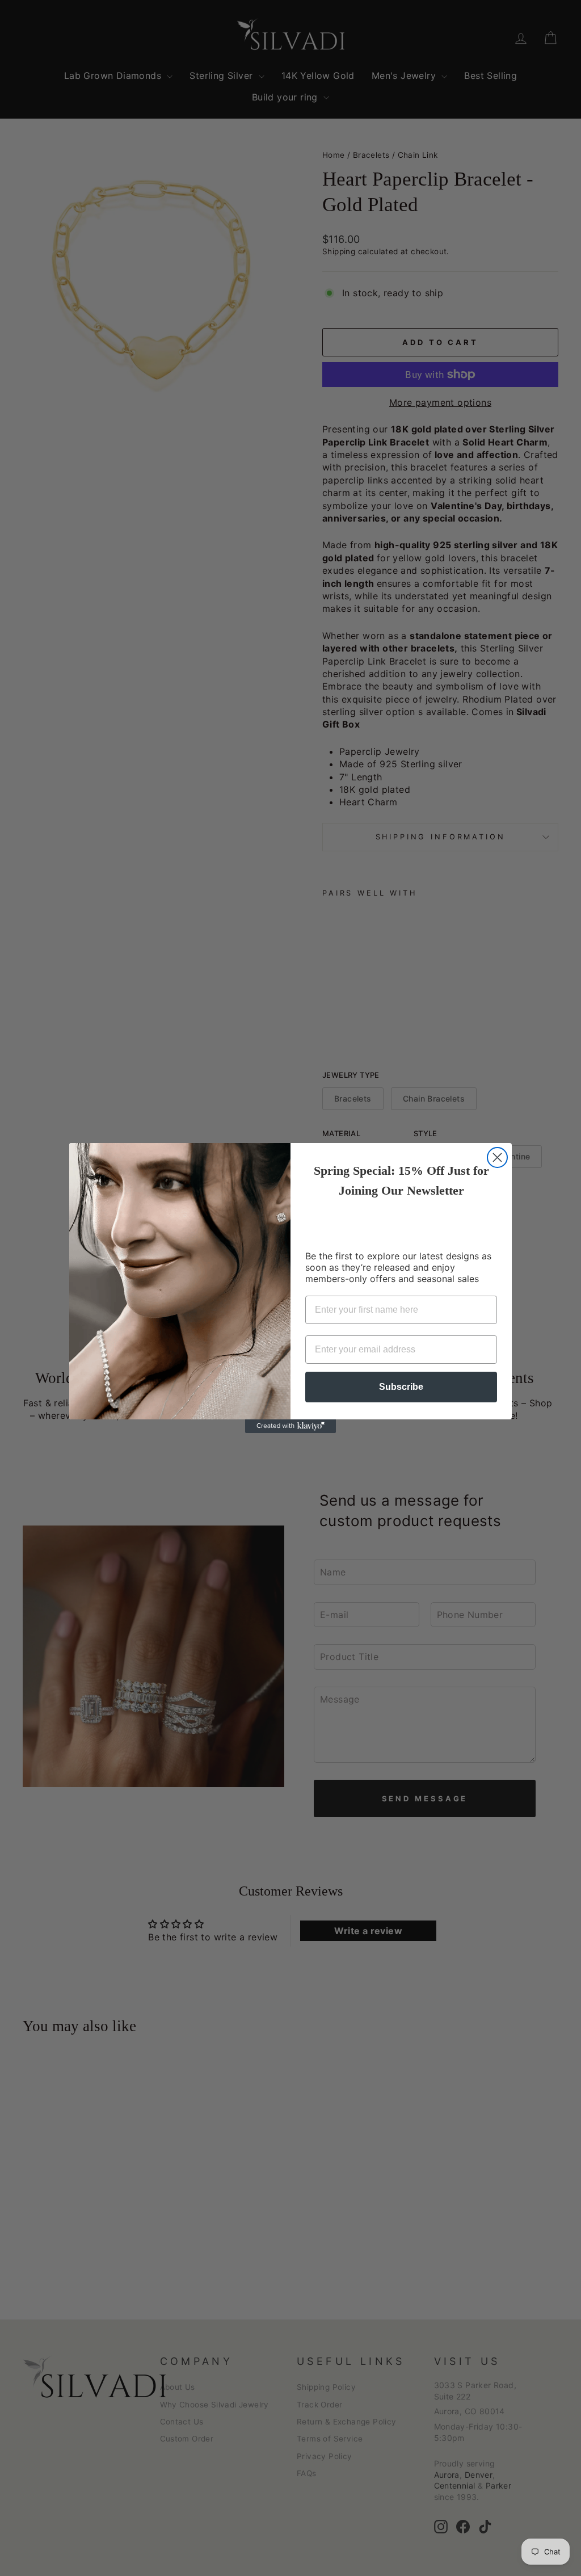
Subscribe (401, 1387)
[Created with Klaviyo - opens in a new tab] (290, 1426)
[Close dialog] (497, 1157)
